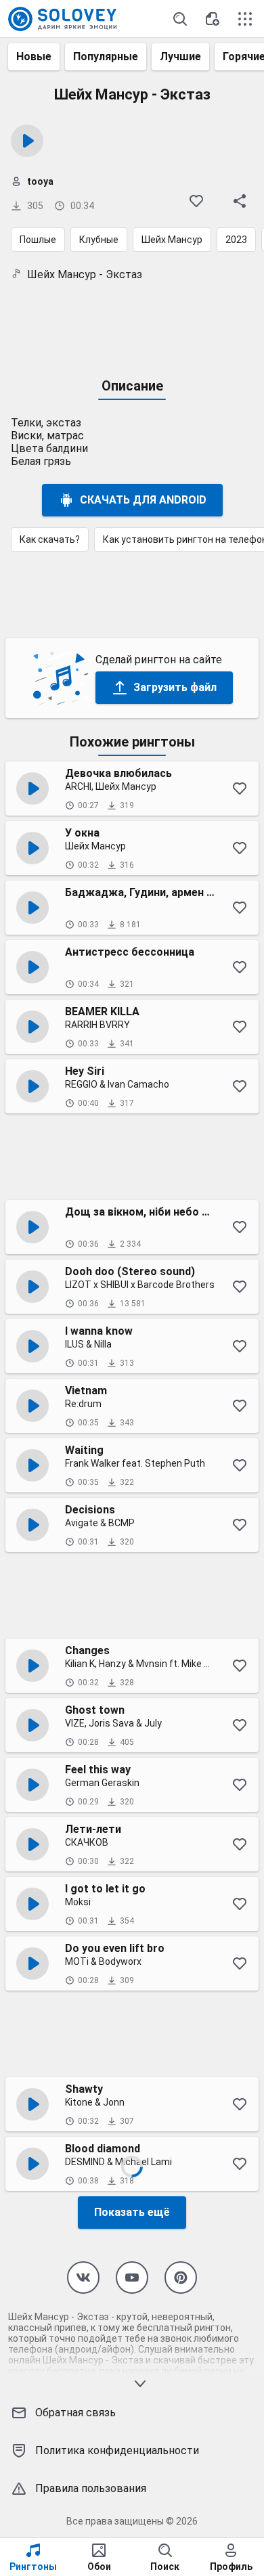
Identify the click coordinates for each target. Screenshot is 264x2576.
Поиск (165, 2567)
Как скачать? (50, 539)
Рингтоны (33, 2567)
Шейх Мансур (172, 240)
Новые (34, 57)
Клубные (99, 240)
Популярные (106, 57)
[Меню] (245, 19)
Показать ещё (132, 2212)
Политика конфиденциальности (117, 2450)
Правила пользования (91, 2488)
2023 (236, 240)
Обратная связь (75, 2413)
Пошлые (38, 240)
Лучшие (180, 57)
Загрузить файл (175, 687)
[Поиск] (180, 19)
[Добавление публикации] (213, 19)
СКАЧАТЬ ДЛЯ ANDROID (143, 500)
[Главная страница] (62, 19)
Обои (99, 2567)
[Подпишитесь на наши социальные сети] (83, 2278)
